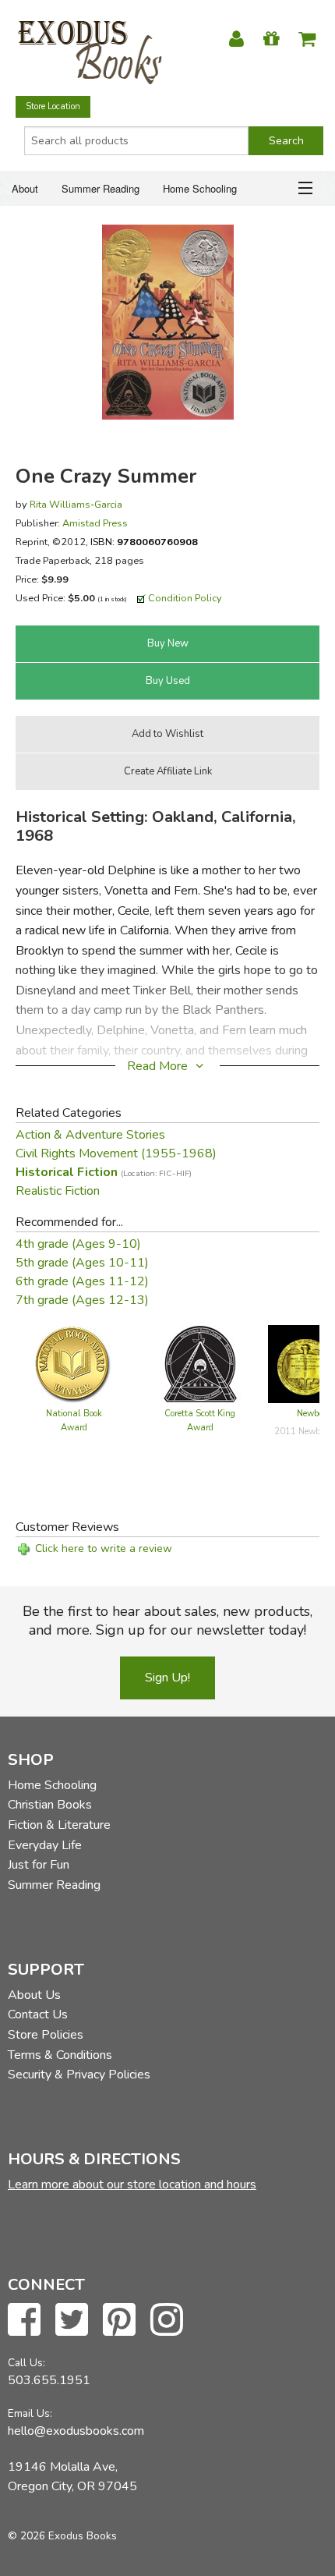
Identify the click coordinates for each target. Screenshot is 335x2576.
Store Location (53, 106)
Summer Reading (100, 188)
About (25, 188)
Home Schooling (200, 188)
